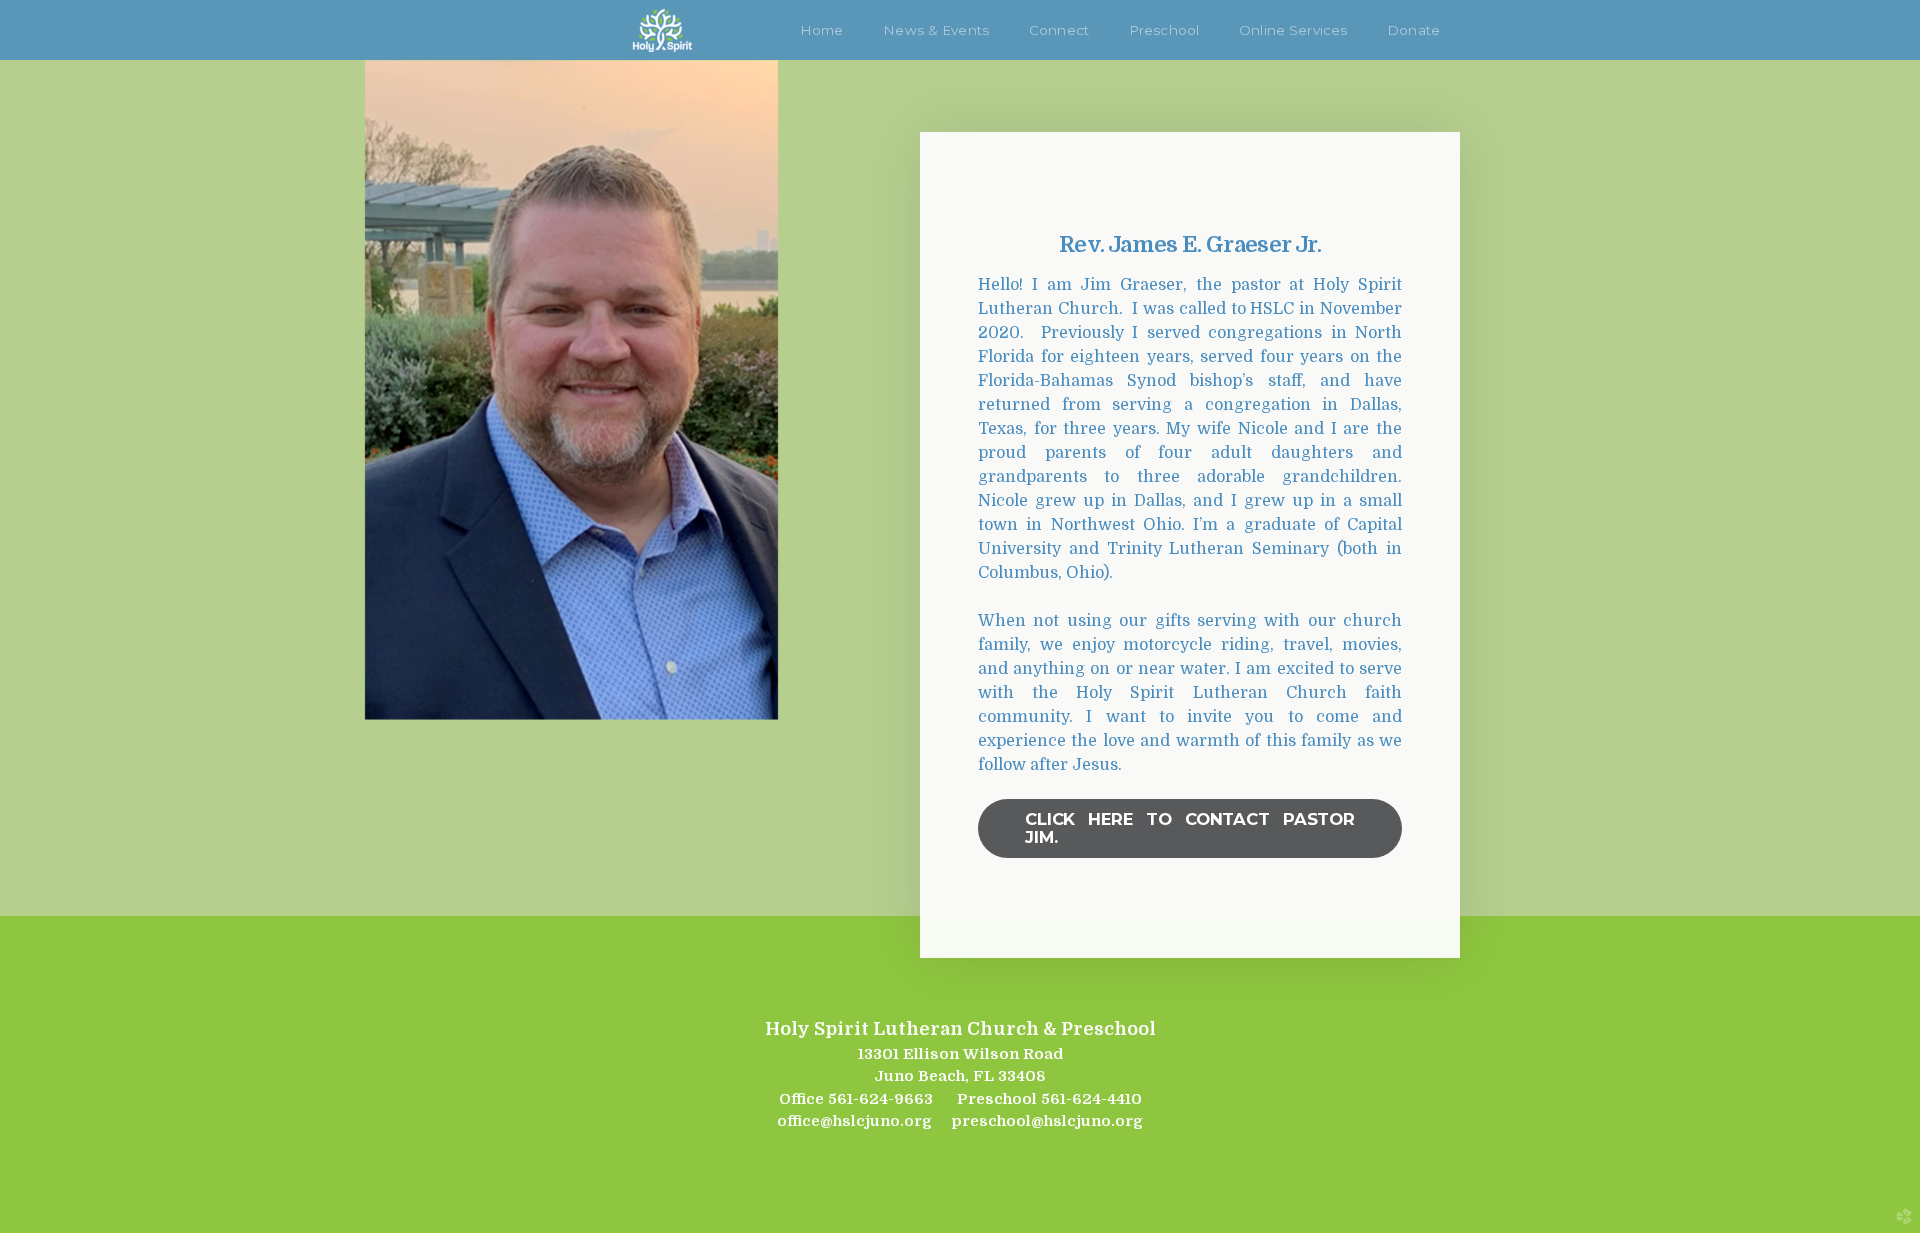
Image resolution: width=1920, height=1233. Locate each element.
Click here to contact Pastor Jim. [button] (1190, 828)
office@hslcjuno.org (854, 1121)
